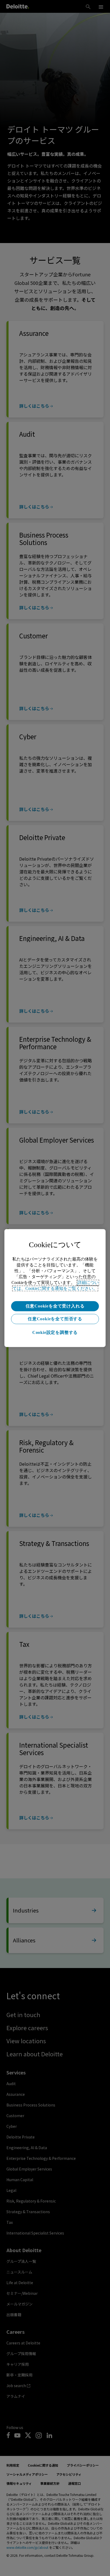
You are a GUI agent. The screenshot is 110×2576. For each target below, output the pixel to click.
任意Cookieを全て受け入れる (55, 1306)
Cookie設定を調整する (55, 1332)
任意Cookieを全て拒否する (55, 1319)
